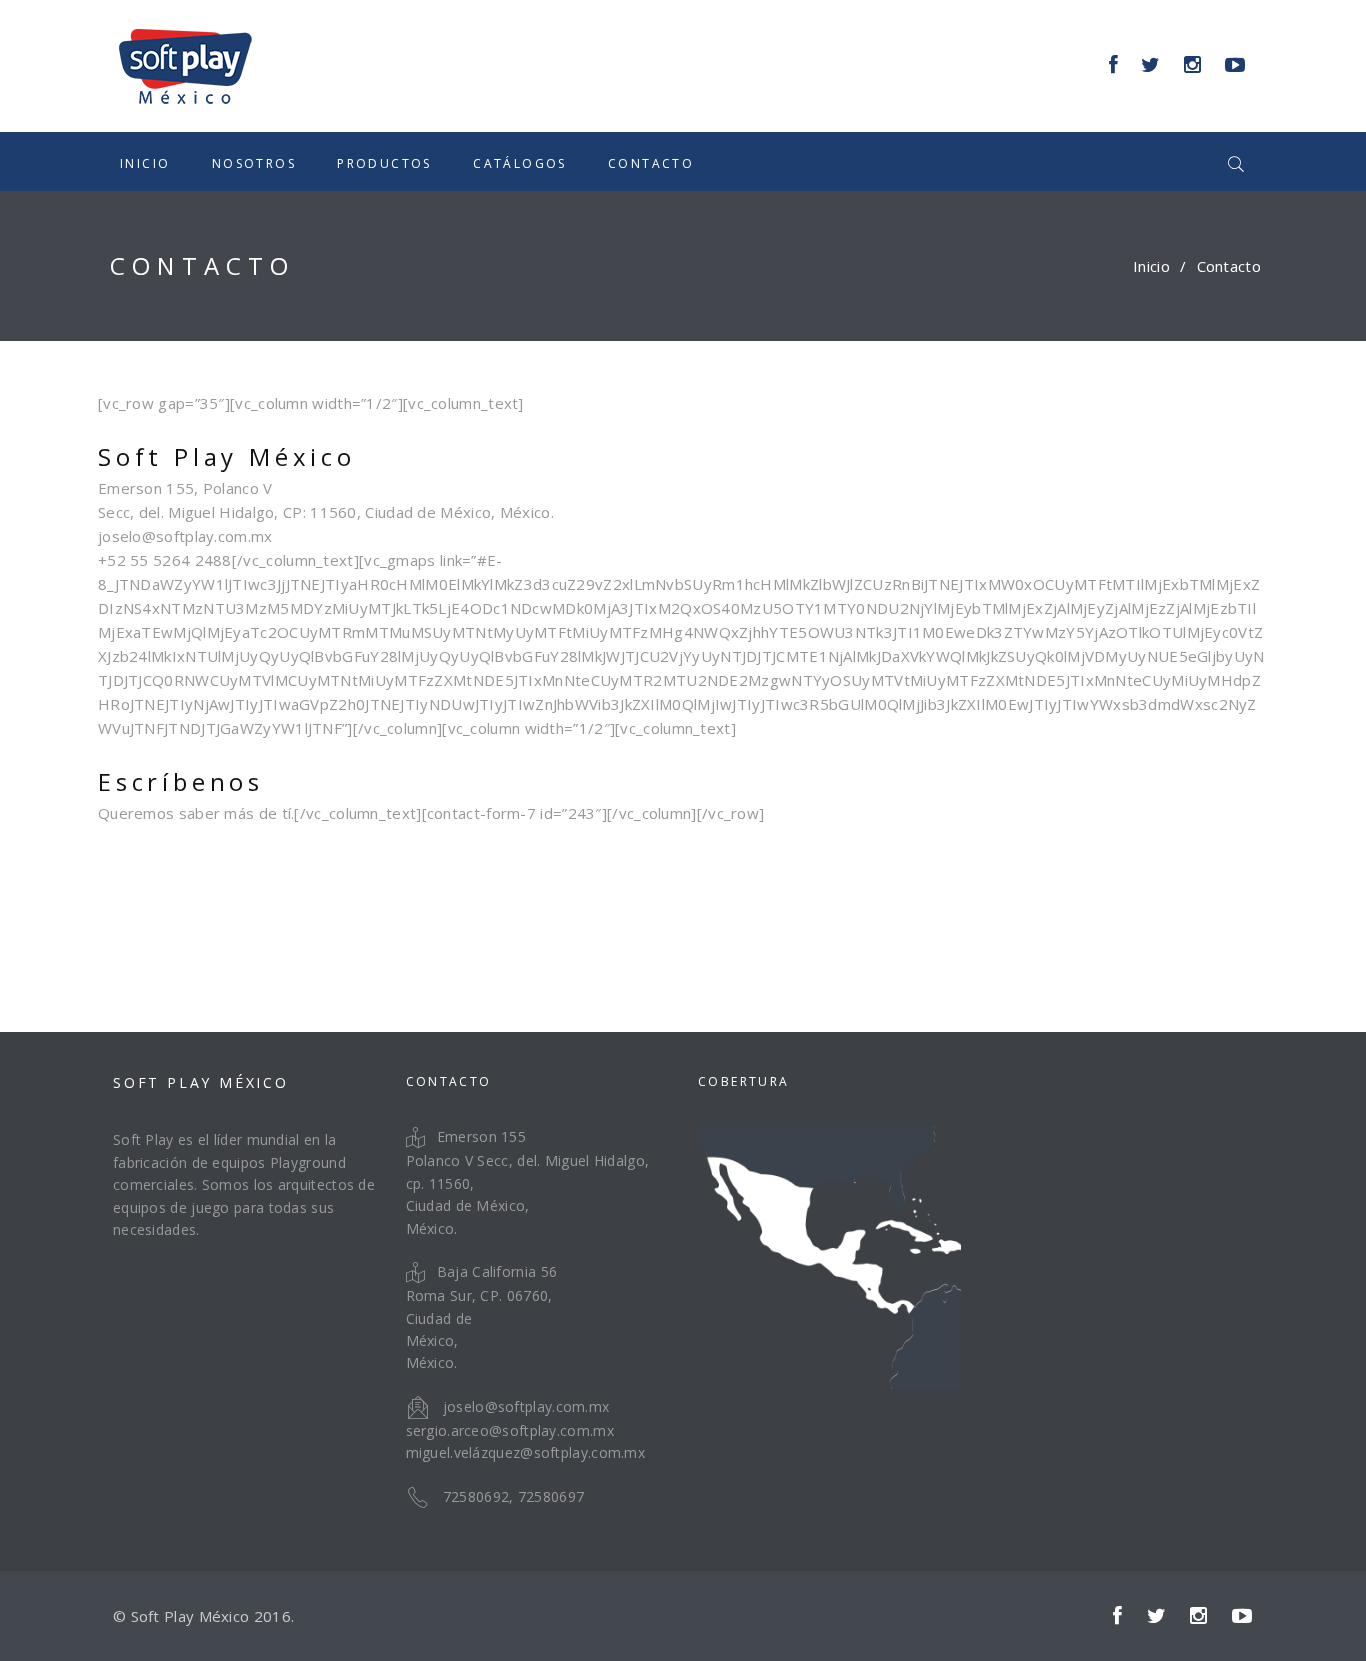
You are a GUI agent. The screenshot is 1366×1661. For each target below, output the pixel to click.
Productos (384, 163)
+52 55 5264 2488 (165, 560)
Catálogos (520, 163)
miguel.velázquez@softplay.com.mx (526, 1452)
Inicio (145, 163)
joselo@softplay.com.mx (185, 536)
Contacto (651, 163)
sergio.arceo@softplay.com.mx (510, 1430)
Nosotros (254, 163)
